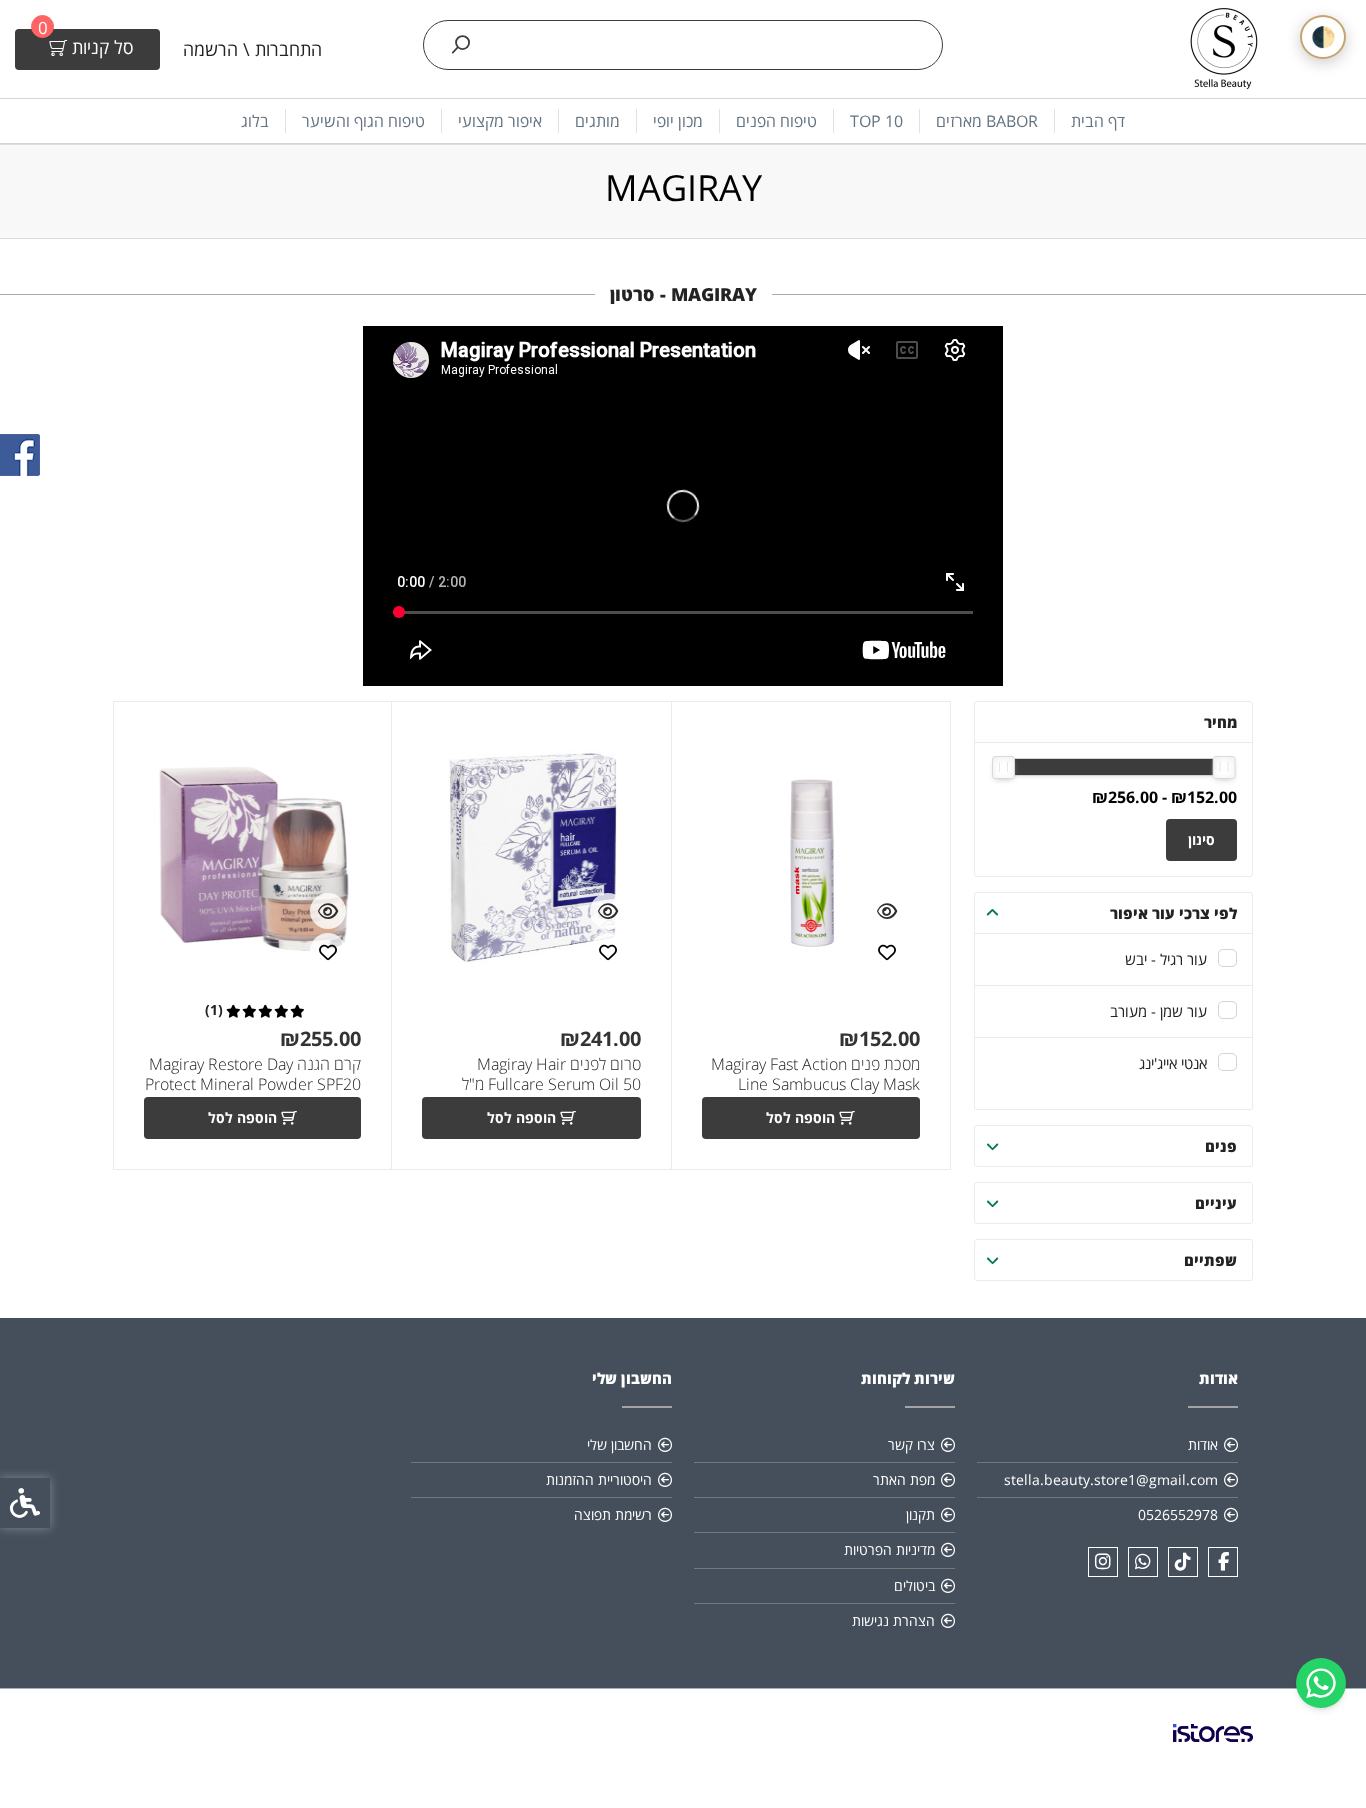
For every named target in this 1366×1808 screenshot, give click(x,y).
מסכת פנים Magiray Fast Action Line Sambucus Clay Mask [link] (815, 1074)
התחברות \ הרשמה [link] (252, 49)
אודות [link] (1203, 1444)
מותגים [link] (597, 121)
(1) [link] (214, 1010)
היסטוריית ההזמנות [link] (599, 1479)
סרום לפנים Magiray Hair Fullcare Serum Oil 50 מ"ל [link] (551, 1074)
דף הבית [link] (1098, 121)
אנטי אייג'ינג (1173, 1063)
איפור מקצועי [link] (500, 121)
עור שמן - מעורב (1158, 1011)
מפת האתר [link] (904, 1479)
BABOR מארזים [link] (987, 121)
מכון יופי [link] (678, 121)
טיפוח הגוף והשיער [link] (363, 121)
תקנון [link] (920, 1514)
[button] (993, 913)
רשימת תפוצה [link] (613, 1514)
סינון (1201, 839)
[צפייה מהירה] (887, 911)
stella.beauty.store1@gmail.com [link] (1111, 1479)
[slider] (1224, 767)
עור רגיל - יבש (1166, 959)
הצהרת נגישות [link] (893, 1620)
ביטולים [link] (914, 1585)
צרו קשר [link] (911, 1444)
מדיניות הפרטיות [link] (889, 1549)
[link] (1321, 1683)
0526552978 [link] (1178, 1514)
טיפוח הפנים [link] (776, 121)
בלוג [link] (255, 121)
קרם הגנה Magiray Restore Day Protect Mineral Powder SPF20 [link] (253, 1074)
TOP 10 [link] (876, 121)
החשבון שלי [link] (619, 1444)
